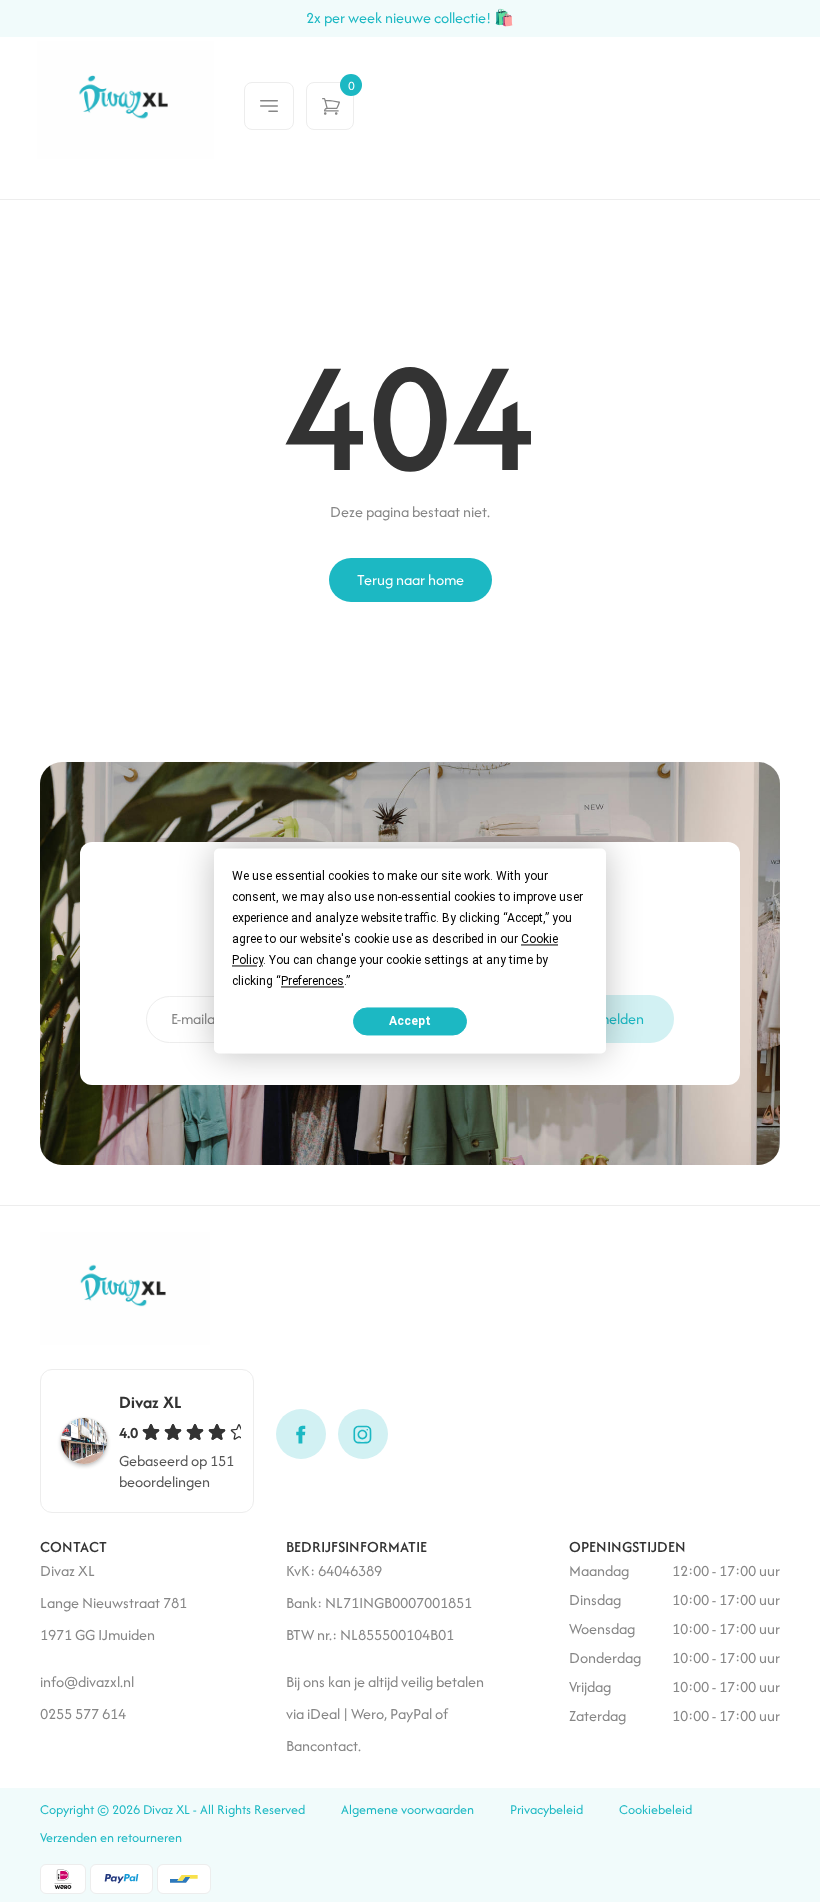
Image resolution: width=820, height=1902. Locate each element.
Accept (410, 1021)
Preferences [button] (312, 981)
